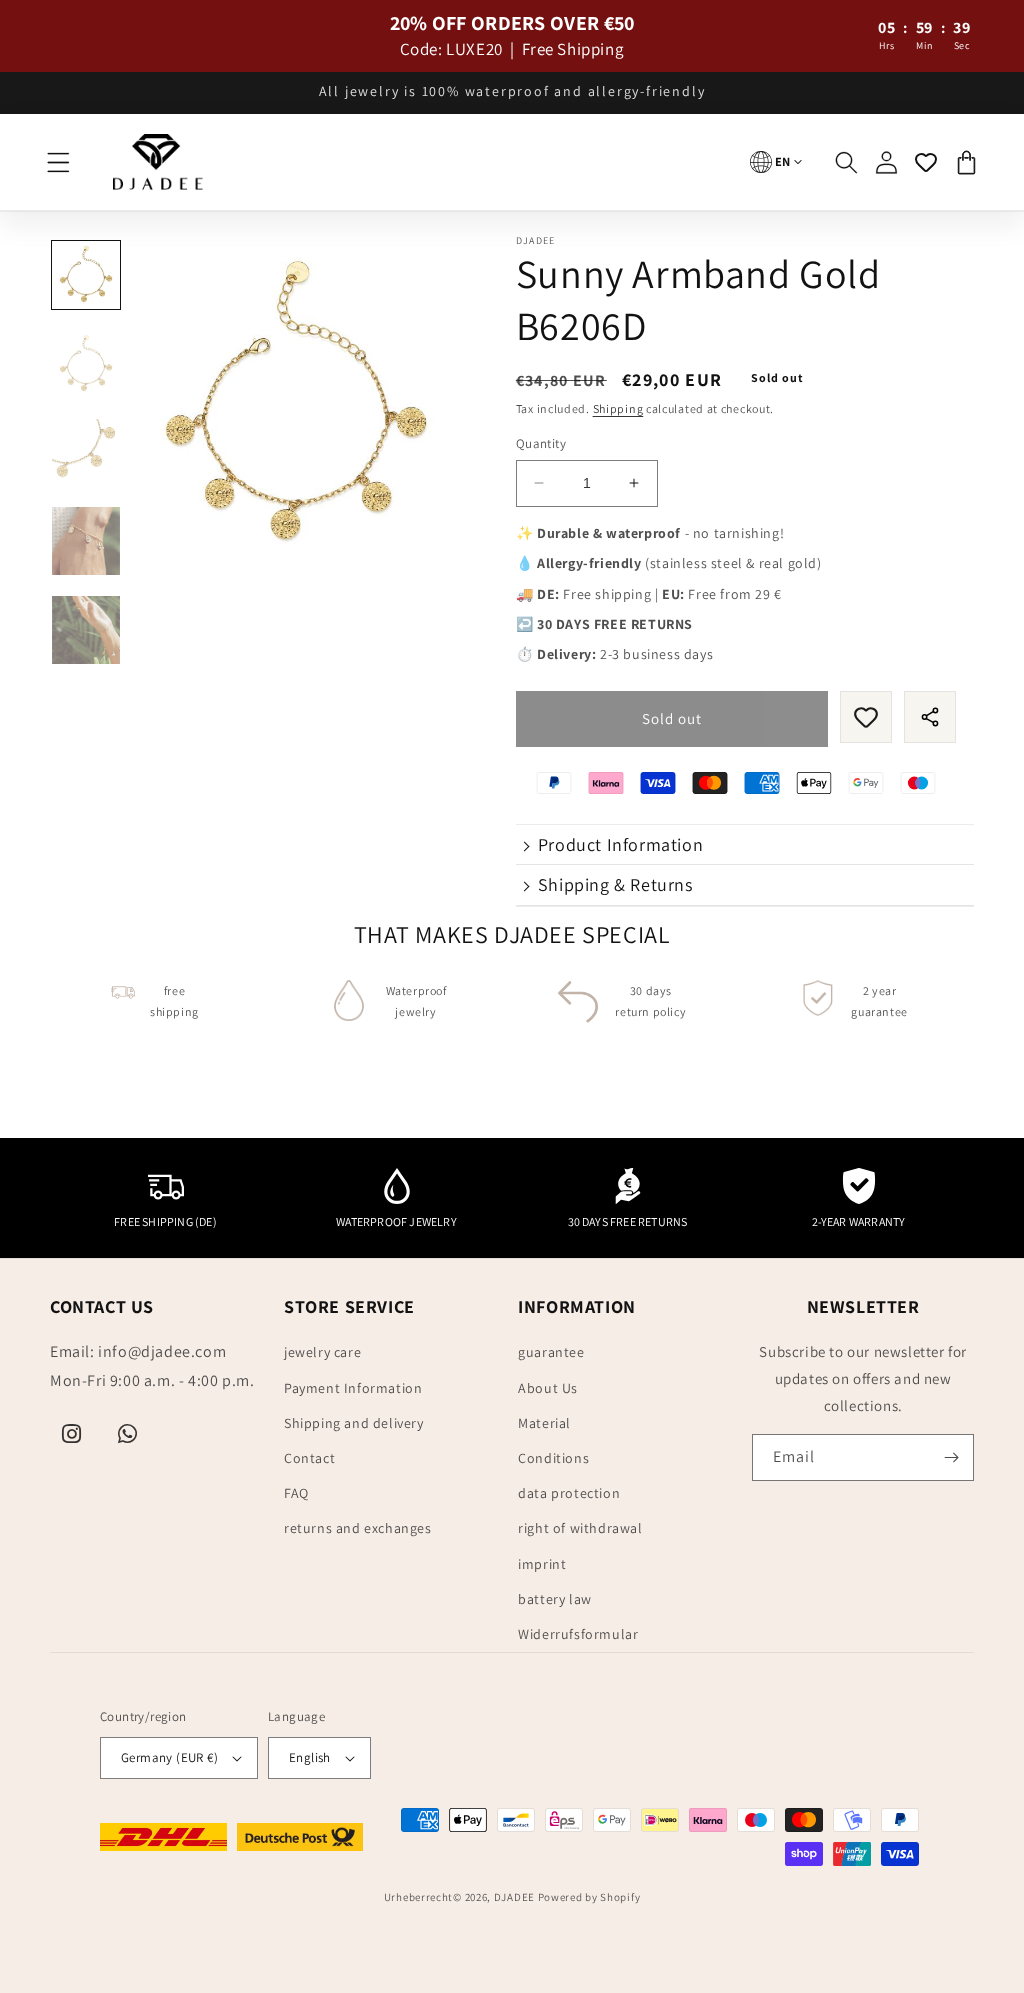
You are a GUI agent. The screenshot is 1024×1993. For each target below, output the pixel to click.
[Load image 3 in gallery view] (86, 453)
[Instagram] (72, 1434)
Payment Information (353, 1388)
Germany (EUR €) (169, 1757)
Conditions (553, 1458)
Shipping (618, 408)
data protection (569, 1493)
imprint (542, 1564)
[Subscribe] (951, 1457)
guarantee (551, 1352)
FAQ (296, 1493)
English (310, 1757)
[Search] (846, 162)
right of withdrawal (580, 1528)
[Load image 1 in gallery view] (86, 275)
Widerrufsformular (578, 1634)
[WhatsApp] (128, 1434)
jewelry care (322, 1352)
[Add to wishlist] (866, 717)
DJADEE (514, 1897)
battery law (555, 1599)
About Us (548, 1388)
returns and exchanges (358, 1528)
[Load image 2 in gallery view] (86, 364)
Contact (309, 1458)
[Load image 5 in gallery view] (86, 630)
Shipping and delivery (354, 1423)
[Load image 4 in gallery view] (86, 541)
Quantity (541, 443)
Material (544, 1423)
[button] (58, 162)
